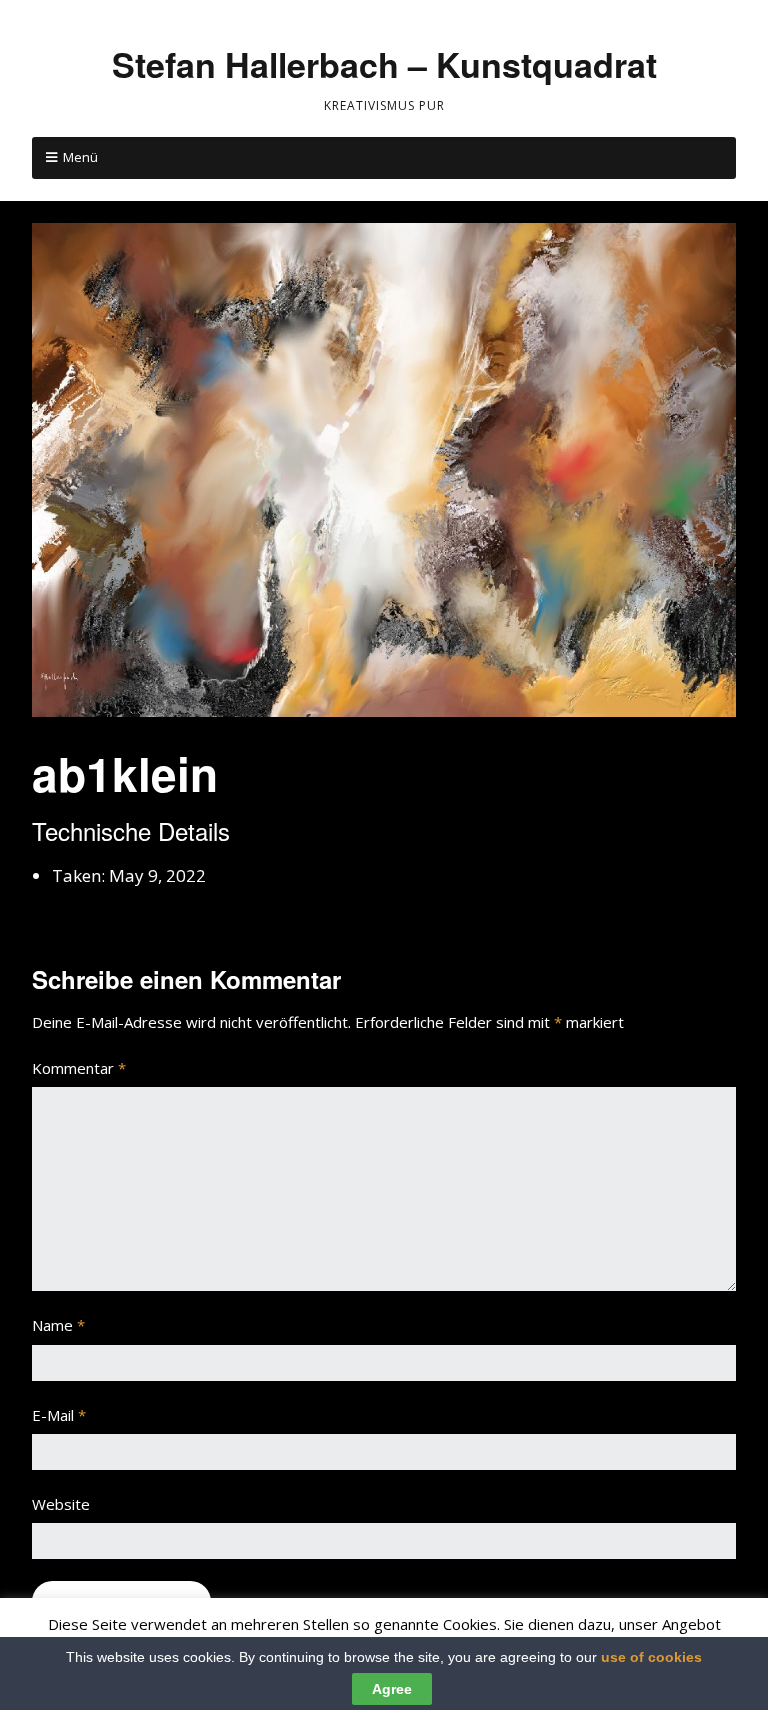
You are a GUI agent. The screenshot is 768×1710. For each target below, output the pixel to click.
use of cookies (651, 1657)
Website (61, 1504)
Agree (392, 1689)
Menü (80, 157)
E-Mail (59, 1415)
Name (58, 1325)
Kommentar (79, 1068)
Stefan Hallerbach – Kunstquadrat (384, 64)
